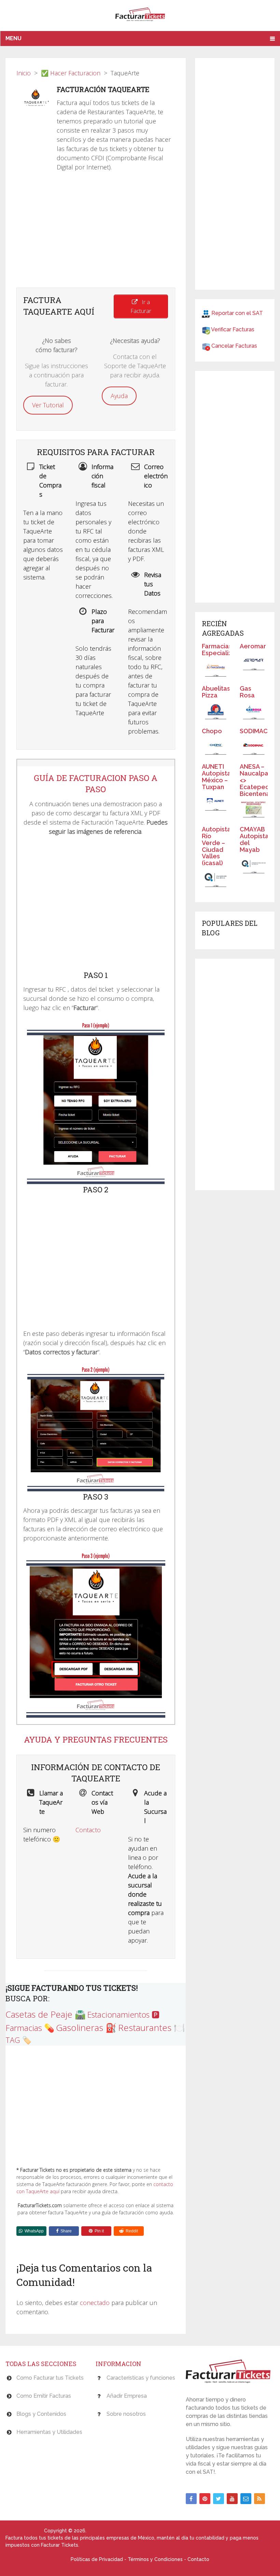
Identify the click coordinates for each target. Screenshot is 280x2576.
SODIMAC (254, 731)
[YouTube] (232, 2499)
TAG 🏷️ (18, 2040)
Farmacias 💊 (30, 2028)
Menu (13, 38)
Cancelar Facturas (234, 346)
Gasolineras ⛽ (86, 2028)
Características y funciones (141, 2378)
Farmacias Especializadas (224, 650)
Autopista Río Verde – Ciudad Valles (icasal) (216, 846)
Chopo (212, 731)
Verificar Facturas (233, 329)
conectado (95, 2303)
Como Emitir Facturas (44, 2396)
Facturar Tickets (24, 2531)
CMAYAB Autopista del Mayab (254, 839)
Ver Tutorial (48, 405)
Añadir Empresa (127, 2396)
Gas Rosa (247, 692)
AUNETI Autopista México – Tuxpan (216, 777)
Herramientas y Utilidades (49, 2432)
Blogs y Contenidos (41, 2414)
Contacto (88, 1830)
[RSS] (260, 2499)
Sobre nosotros (126, 2414)
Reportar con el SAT (237, 313)
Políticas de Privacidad (97, 2559)
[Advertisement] (96, 233)
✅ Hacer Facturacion (71, 73)
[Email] (246, 2499)
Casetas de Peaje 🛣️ (46, 2014)
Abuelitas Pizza (216, 692)
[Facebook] (191, 2499)
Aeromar (253, 646)
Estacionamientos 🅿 (123, 2015)
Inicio (24, 73)
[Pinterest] (205, 2499)
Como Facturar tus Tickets (50, 2378)
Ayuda (119, 396)
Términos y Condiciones (155, 2559)
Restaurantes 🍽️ (151, 2028)
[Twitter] (219, 2499)
